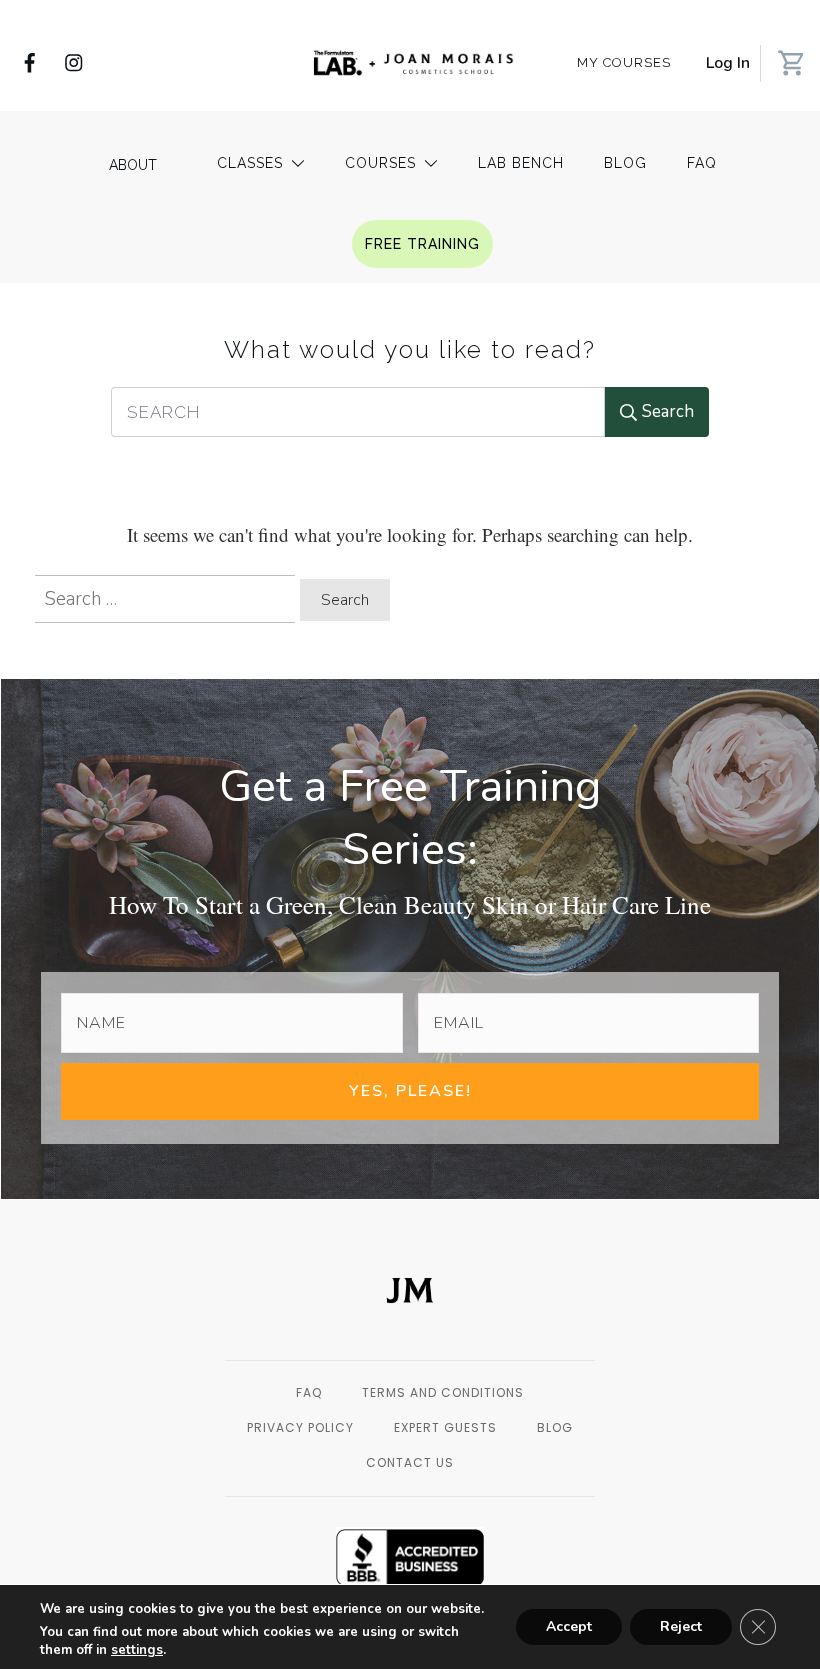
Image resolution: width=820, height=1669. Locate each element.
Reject (681, 1626)
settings (137, 1650)
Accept (569, 1626)
